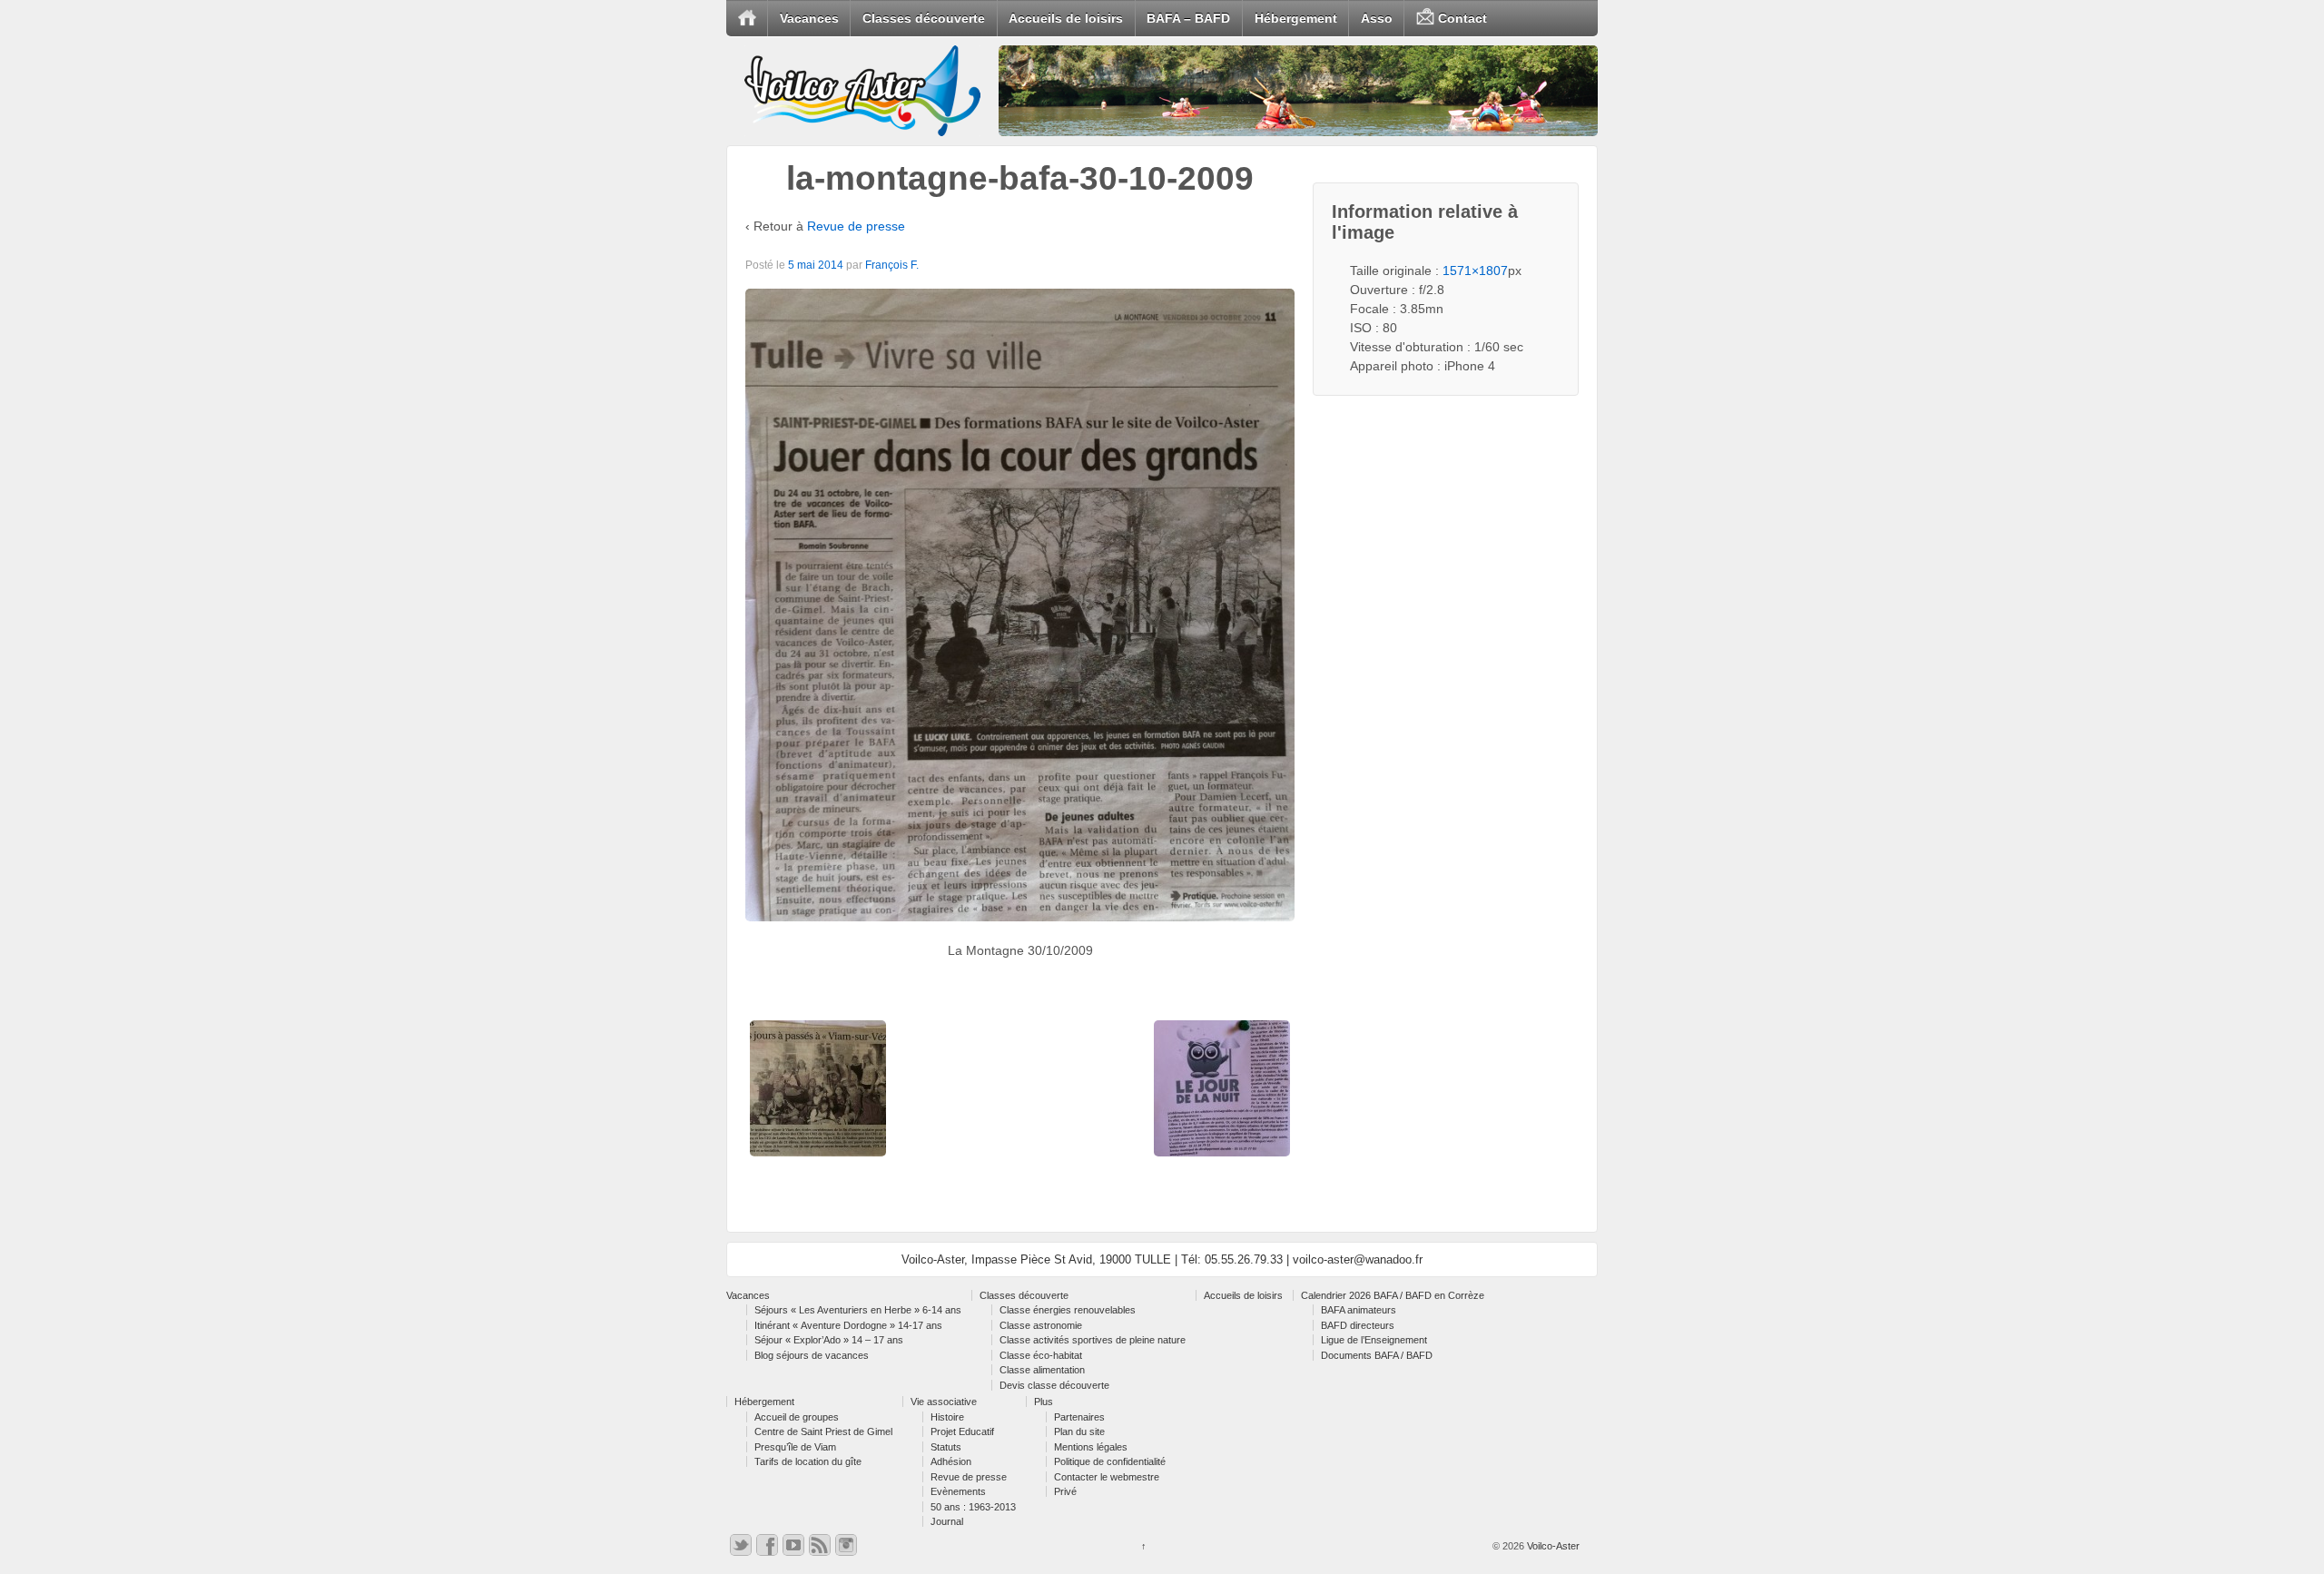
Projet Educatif (962, 1431)
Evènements (958, 1491)
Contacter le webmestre (1107, 1477)
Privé (1065, 1491)
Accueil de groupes (797, 1417)
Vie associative (944, 1402)
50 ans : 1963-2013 (973, 1507)
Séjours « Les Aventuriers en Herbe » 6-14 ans (858, 1310)
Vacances (809, 18)
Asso (1377, 18)
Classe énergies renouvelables (1068, 1310)
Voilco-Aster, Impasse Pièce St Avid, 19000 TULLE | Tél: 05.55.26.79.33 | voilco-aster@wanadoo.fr (1162, 1259)
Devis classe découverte (1054, 1385)
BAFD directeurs (1358, 1325)
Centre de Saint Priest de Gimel (823, 1431)
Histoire (947, 1417)
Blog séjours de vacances (812, 1355)
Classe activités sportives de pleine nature (1093, 1340)
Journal (947, 1521)
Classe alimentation (1042, 1370)
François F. (892, 265)
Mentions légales (1091, 1447)
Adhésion (951, 1461)
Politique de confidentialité (1110, 1461)
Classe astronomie (1041, 1325)
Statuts (946, 1447)
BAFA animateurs (1359, 1310)
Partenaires (1079, 1417)
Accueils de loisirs (1066, 18)
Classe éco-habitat (1041, 1355)
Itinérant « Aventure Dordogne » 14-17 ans (848, 1325)
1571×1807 (1475, 271)
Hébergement (1296, 18)
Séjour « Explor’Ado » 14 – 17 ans (829, 1340)
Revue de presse (856, 226)
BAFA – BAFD (1188, 18)
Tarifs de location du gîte (808, 1461)
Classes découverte (924, 18)
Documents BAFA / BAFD (1377, 1355)
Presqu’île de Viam (795, 1447)
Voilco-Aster (1552, 1546)
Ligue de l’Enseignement (1374, 1340)
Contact (1461, 18)
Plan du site (1079, 1431)
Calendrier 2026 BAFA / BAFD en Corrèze (1393, 1295)
